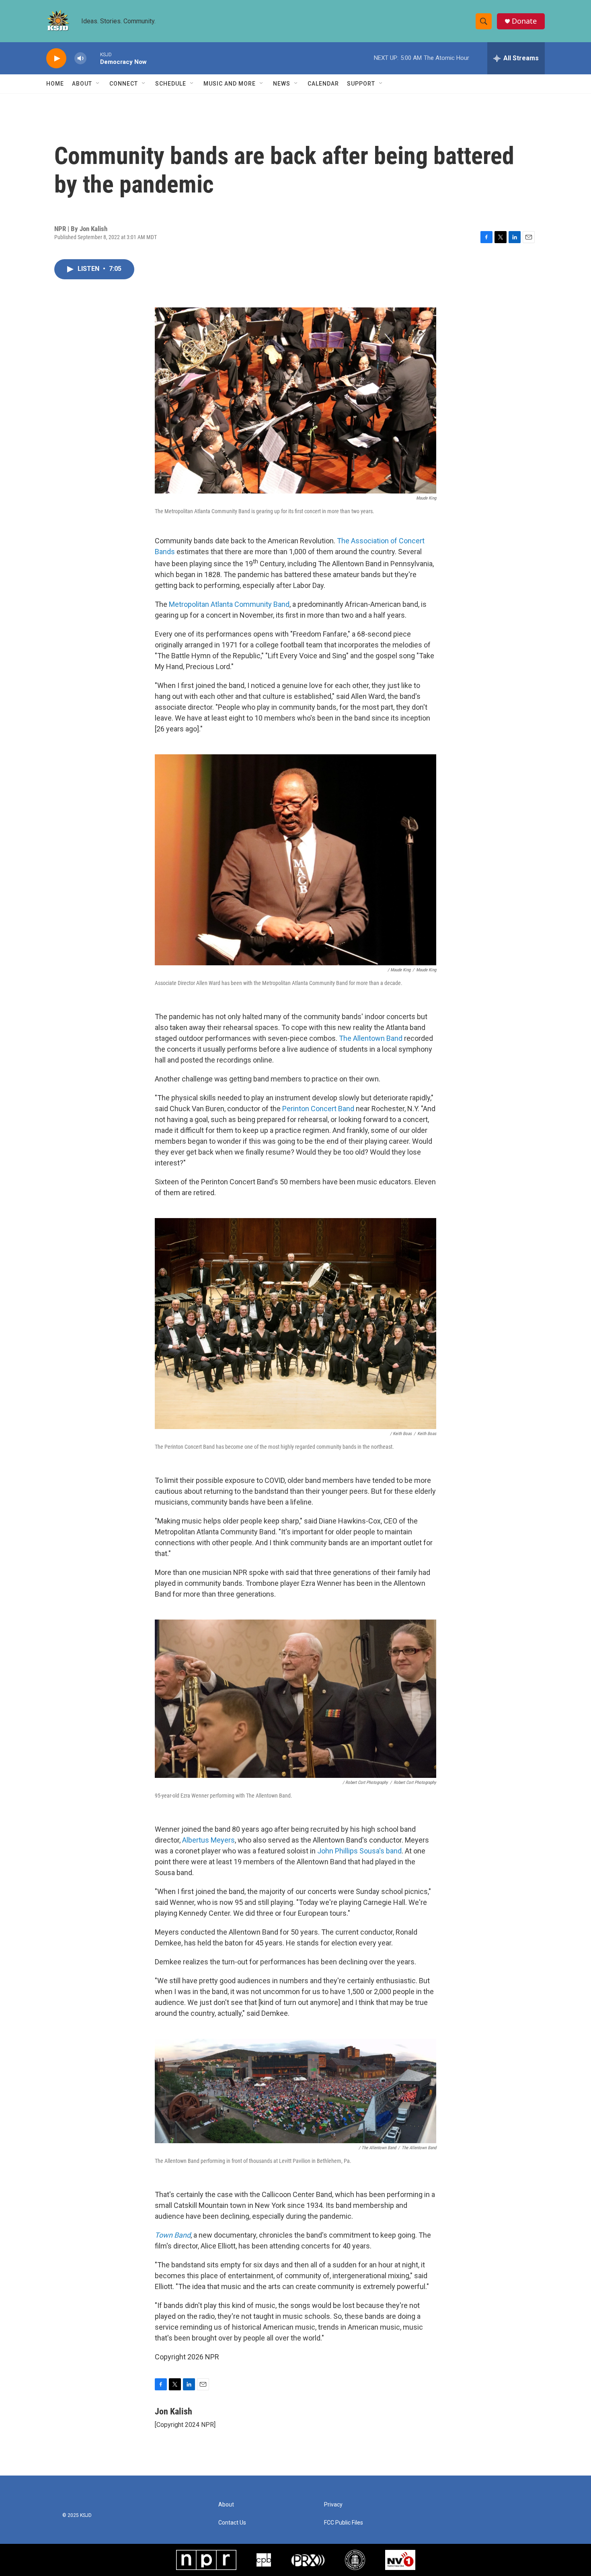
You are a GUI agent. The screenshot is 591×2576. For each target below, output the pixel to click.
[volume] (80, 58)
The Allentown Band (371, 1038)
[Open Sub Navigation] (98, 84)
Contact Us (232, 2523)
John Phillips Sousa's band (359, 1851)
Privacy (333, 2505)
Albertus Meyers (208, 1840)
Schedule (171, 84)
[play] (56, 58)
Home (55, 84)
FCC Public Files (344, 2523)
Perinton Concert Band (318, 1109)
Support (361, 84)
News (282, 84)
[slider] (93, 58)
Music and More (230, 84)
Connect (124, 84)
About (82, 84)
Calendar (323, 84)
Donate (524, 21)
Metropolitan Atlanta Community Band (229, 604)
